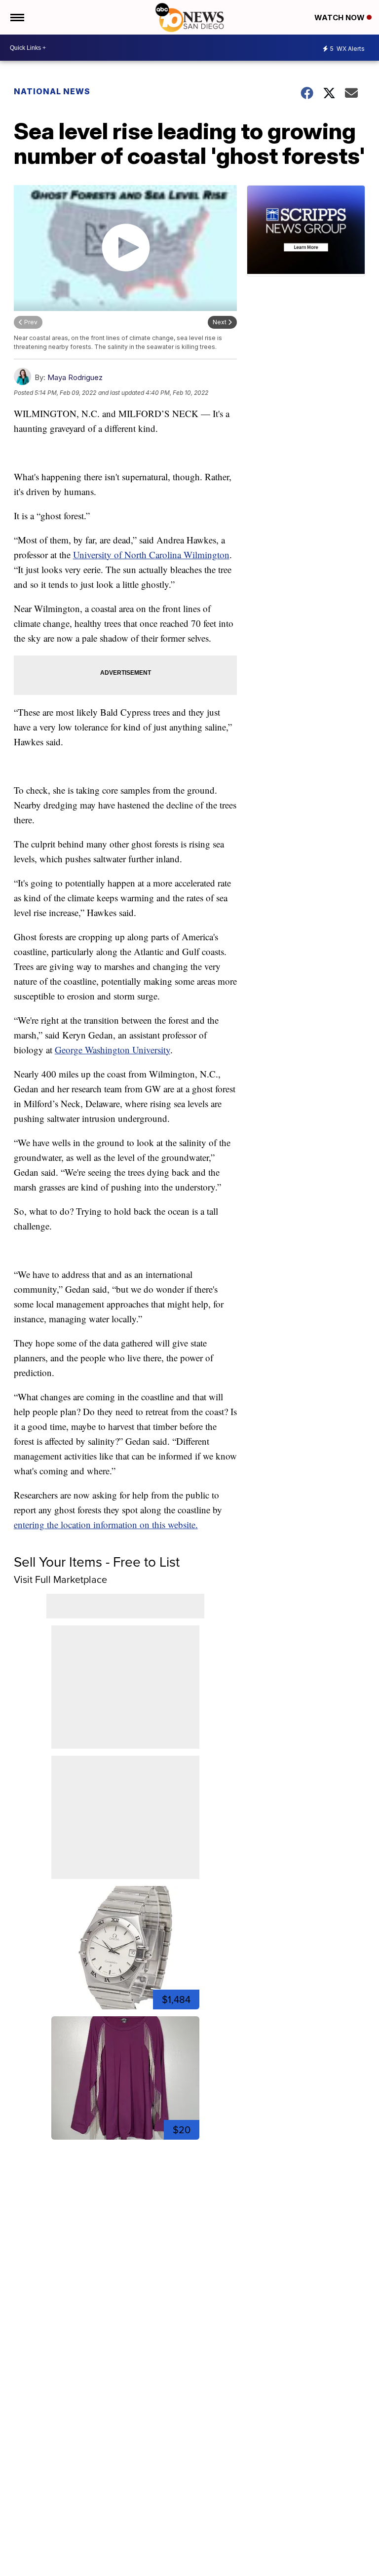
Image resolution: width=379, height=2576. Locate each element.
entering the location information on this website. (106, 1524)
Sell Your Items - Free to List (97, 1562)
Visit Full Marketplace (60, 1579)
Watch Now (341, 18)
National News (52, 91)
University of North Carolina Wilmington (151, 555)
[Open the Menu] (17, 17)
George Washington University (113, 1050)
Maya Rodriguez (75, 377)
